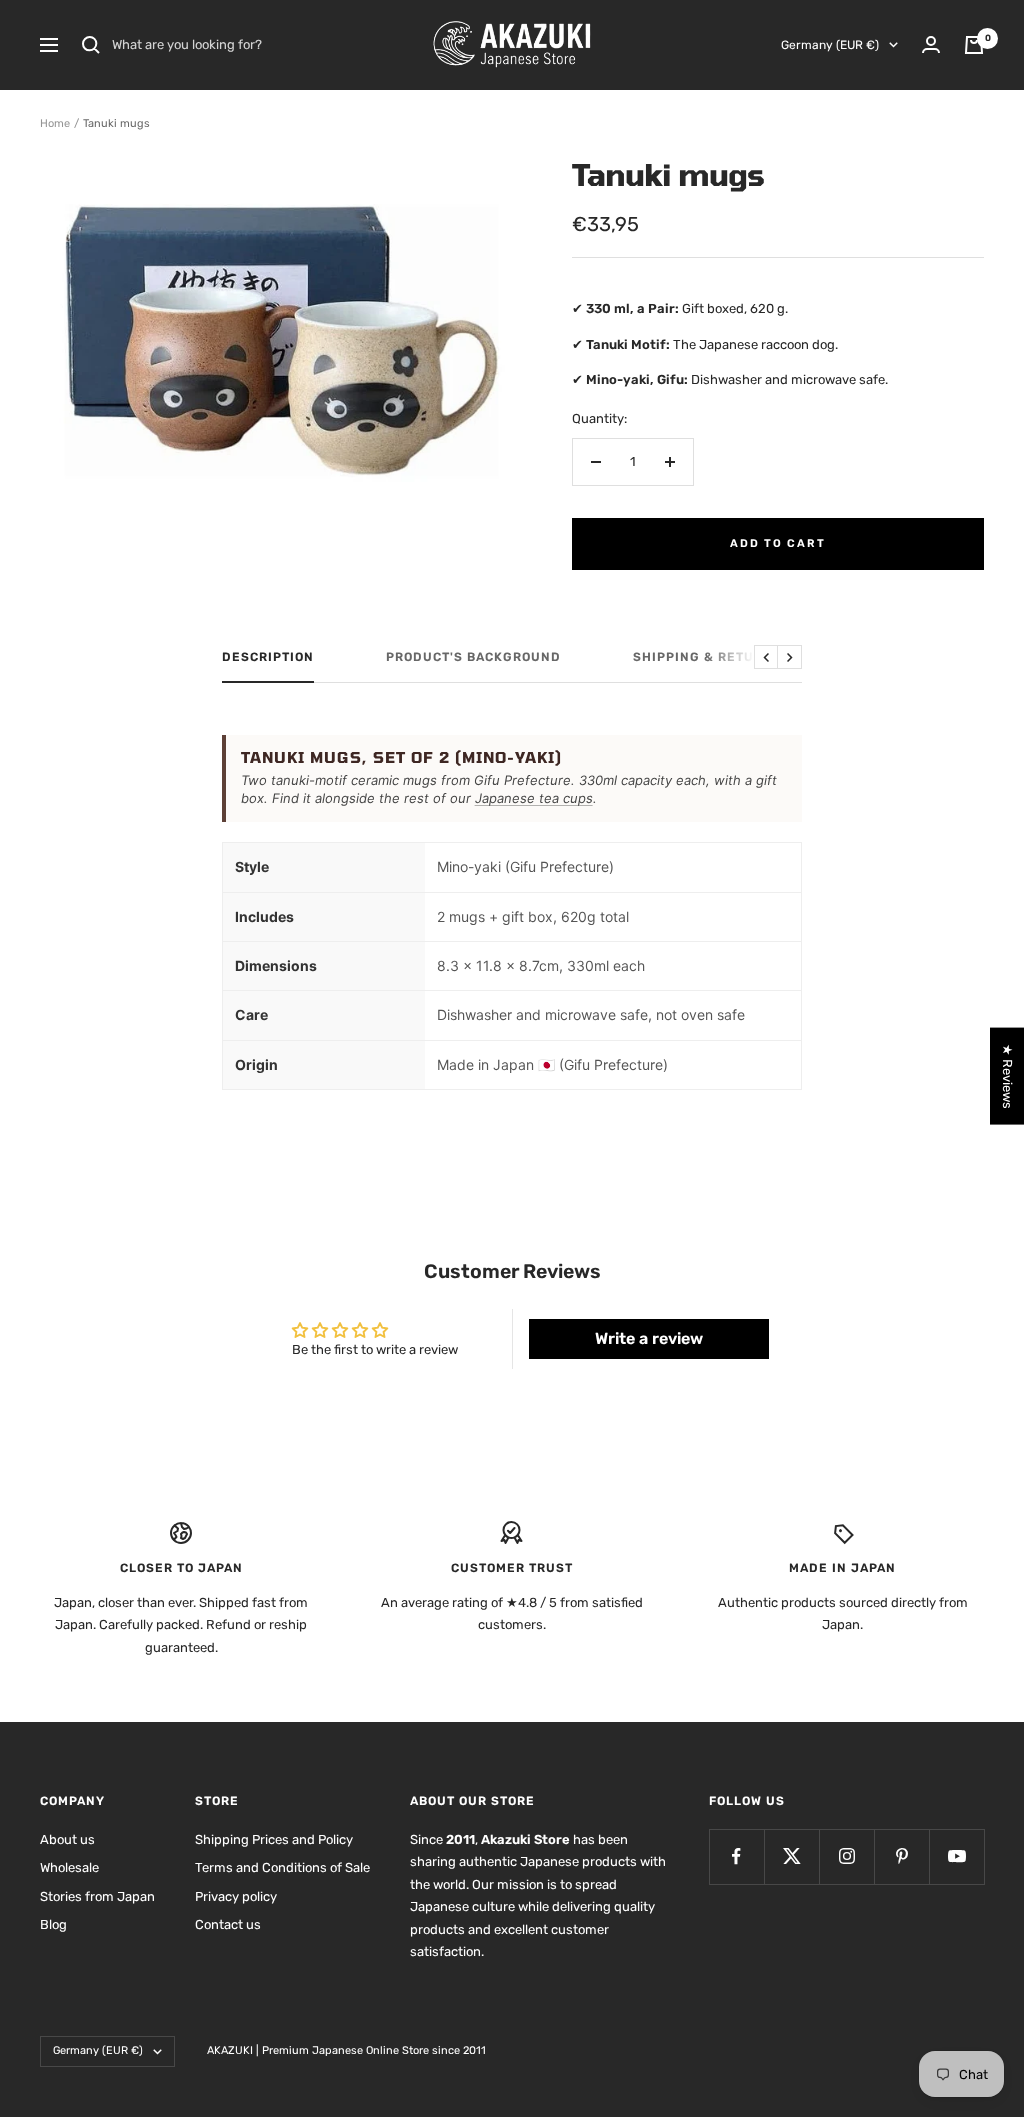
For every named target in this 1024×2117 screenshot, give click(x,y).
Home (55, 123)
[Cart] (974, 45)
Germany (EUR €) (830, 45)
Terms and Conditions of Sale (282, 1867)
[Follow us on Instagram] (846, 1856)
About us (67, 1839)
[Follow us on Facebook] (736, 1856)
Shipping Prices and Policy (274, 1839)
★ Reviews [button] (1007, 1075)
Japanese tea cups (534, 798)
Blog (53, 1924)
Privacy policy (236, 1896)
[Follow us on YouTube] (956, 1856)
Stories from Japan (97, 1896)
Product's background (473, 657)
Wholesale (69, 1867)
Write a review (649, 1338)
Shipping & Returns (707, 657)
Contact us (228, 1924)
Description (268, 657)
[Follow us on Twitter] (791, 1856)
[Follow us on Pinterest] (901, 1856)
